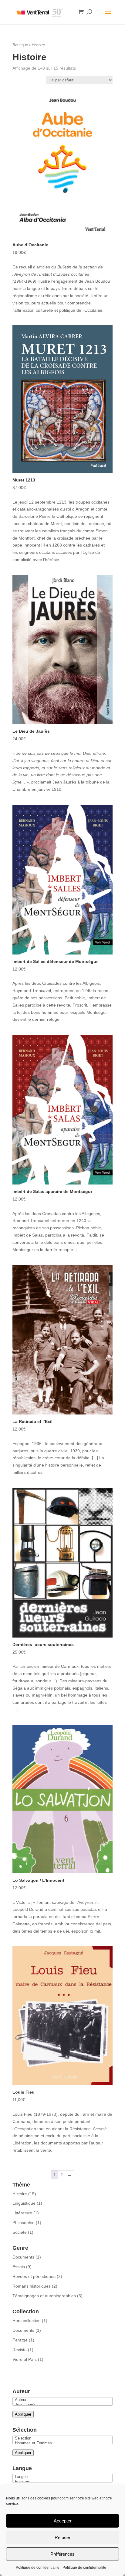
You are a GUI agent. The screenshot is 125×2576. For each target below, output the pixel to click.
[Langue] (62, 2477)
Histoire (20, 2194)
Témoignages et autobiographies (44, 2296)
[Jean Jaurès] (62, 2405)
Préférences (62, 2554)
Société (20, 2232)
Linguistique (24, 2203)
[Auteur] (62, 2400)
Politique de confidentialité (38, 2568)
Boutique (20, 45)
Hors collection (27, 2321)
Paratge (20, 2340)
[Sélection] (62, 2438)
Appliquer (23, 2414)
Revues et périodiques (34, 2276)
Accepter (63, 2521)
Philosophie (24, 2223)
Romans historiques (32, 2286)
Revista (20, 2350)
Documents (23, 2257)
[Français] (62, 2482)
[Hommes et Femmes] (62, 2443)
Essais (19, 2267)
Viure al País (25, 2359)
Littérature (22, 2213)
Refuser (62, 2537)
